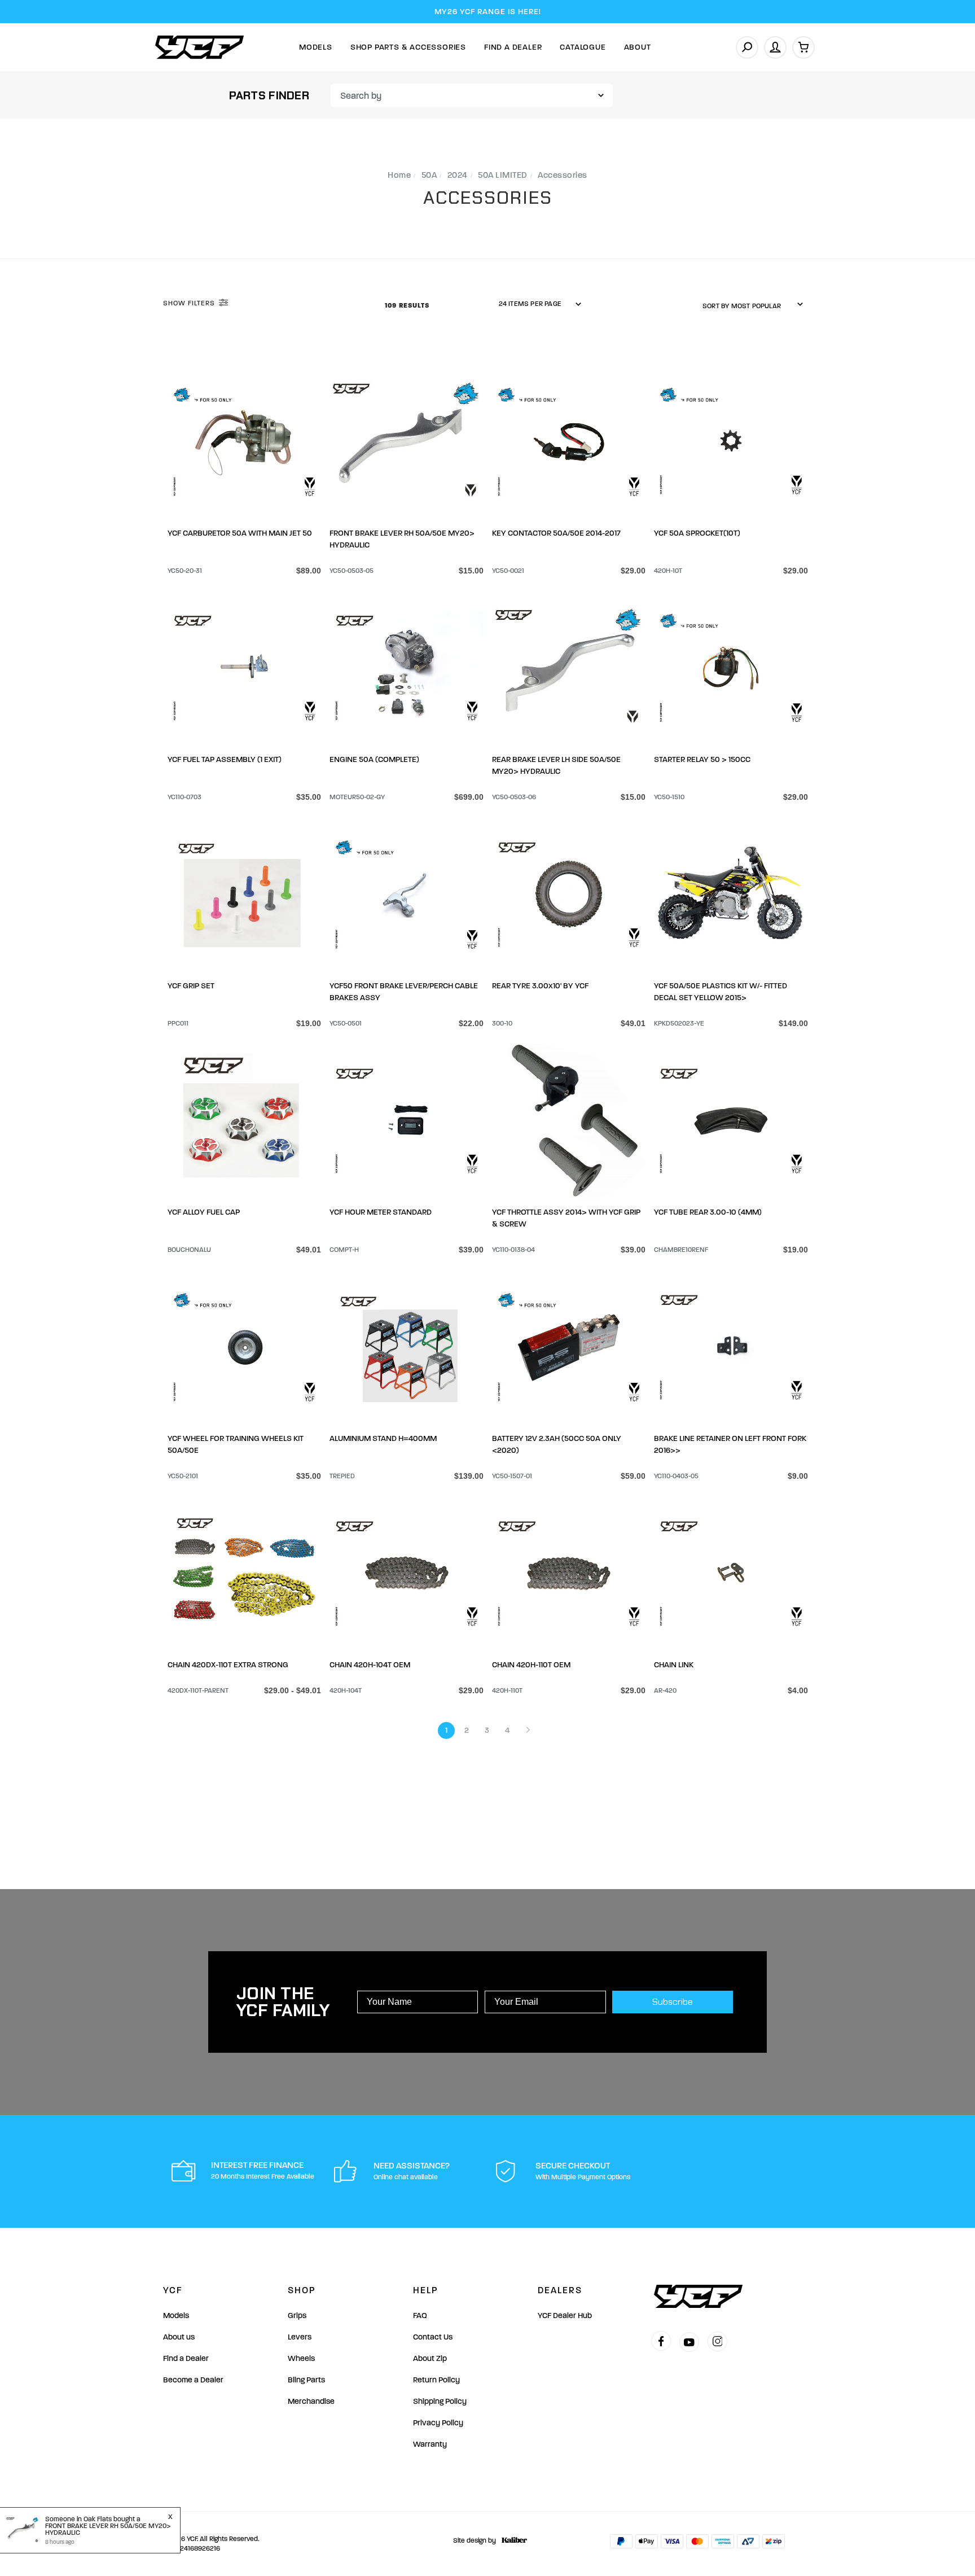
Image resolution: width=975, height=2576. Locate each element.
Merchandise (311, 2401)
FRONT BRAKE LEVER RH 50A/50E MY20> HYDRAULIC (108, 2529)
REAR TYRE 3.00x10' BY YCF (540, 986)
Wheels (301, 2358)
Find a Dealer (186, 2358)
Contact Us (433, 2337)
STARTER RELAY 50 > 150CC (702, 759)
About (638, 47)
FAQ (420, 2316)
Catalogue (583, 47)
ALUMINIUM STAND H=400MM (383, 1438)
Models (316, 47)
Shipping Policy (440, 2401)
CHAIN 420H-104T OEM (370, 1665)
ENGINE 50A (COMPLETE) (374, 759)
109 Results (408, 305)
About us (179, 2337)
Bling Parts (306, 2380)
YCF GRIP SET (191, 986)
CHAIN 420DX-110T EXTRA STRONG (228, 1665)
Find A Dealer (513, 47)
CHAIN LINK (674, 1665)
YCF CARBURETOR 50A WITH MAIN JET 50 (240, 533)
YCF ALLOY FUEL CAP (204, 1212)
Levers (300, 2337)
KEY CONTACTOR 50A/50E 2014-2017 (556, 533)
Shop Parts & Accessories (408, 47)
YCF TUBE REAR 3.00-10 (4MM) (708, 1212)
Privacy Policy (438, 2423)
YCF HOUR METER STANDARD (381, 1212)
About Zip (430, 2358)
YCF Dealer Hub (565, 2316)
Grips (297, 2316)
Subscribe (673, 2002)
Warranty (430, 2444)
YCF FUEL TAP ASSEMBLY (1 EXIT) (225, 759)
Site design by (475, 2540)
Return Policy (436, 2380)
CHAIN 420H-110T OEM (531, 1665)
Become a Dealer (193, 2380)
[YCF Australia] (200, 47)
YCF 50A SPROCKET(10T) (697, 533)
